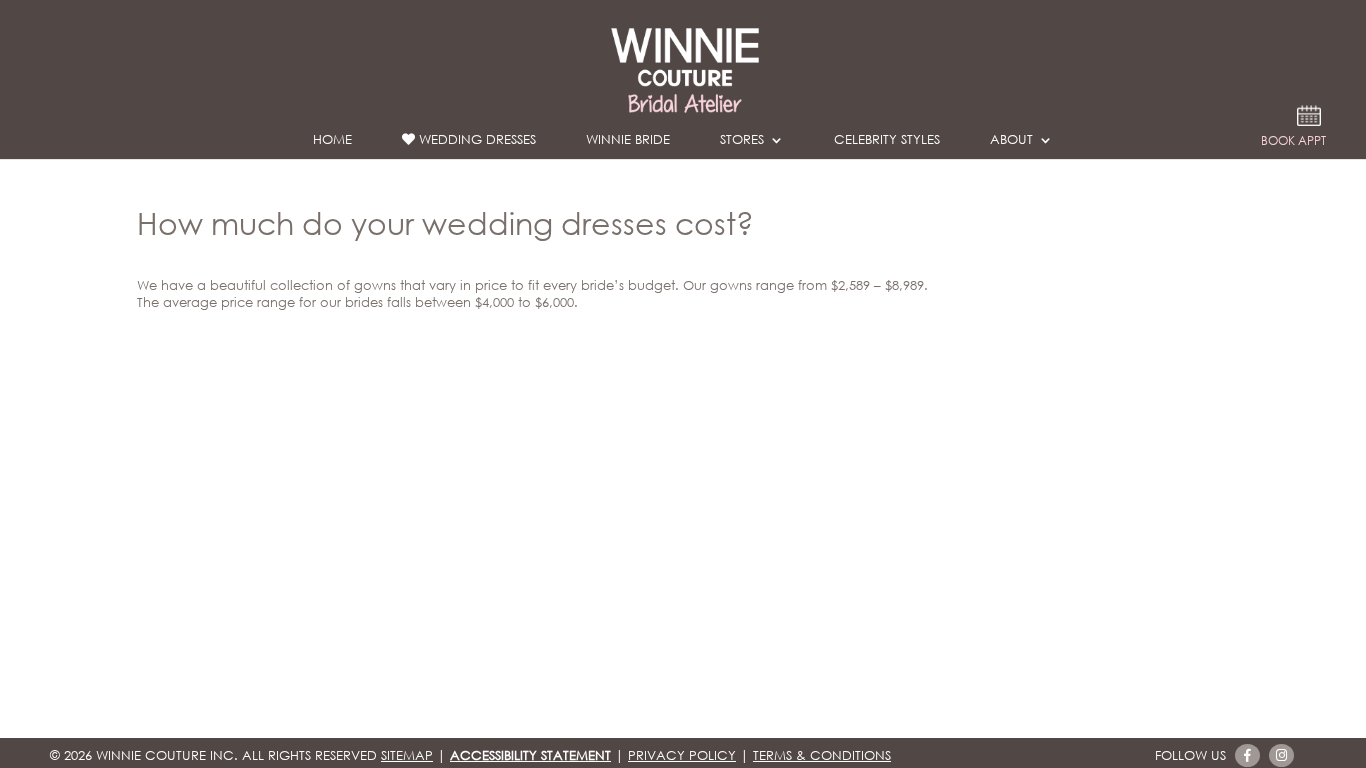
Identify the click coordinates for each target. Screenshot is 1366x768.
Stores (742, 144)
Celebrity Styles (887, 144)
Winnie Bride (628, 144)
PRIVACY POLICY (682, 755)
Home (332, 144)
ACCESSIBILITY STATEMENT (530, 755)
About (1011, 144)
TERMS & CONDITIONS (822, 755)
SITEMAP (407, 755)
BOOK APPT (1293, 142)
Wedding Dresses (475, 140)
